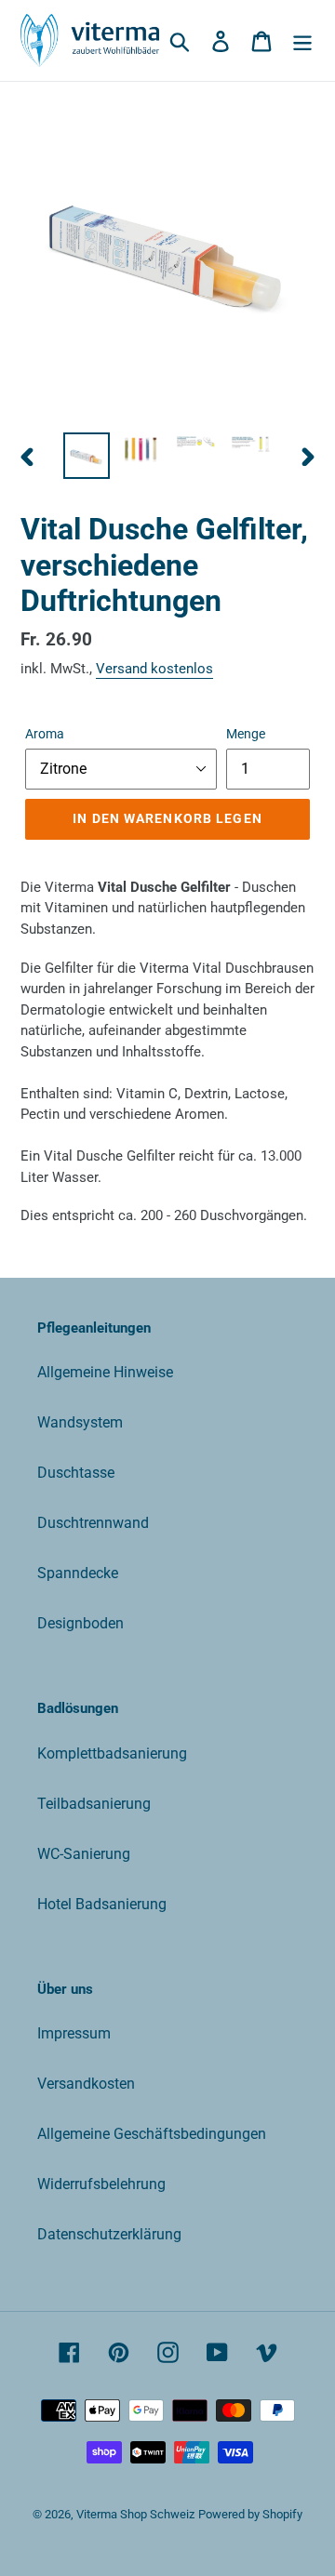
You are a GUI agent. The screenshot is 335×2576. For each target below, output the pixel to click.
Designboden (80, 1623)
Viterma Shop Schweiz (135, 2514)
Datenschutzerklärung (109, 2234)
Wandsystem (80, 1422)
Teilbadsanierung (94, 1804)
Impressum (74, 2033)
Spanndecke (78, 1573)
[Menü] (302, 41)
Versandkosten (86, 2084)
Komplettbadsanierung (112, 1753)
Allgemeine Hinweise (105, 1372)
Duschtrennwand (93, 1523)
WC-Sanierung (84, 1854)
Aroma (45, 734)
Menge (246, 734)
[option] (86, 456)
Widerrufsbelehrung (101, 2184)
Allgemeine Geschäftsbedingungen (152, 2134)
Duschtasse (76, 1473)
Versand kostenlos (154, 669)
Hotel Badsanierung (102, 1904)
